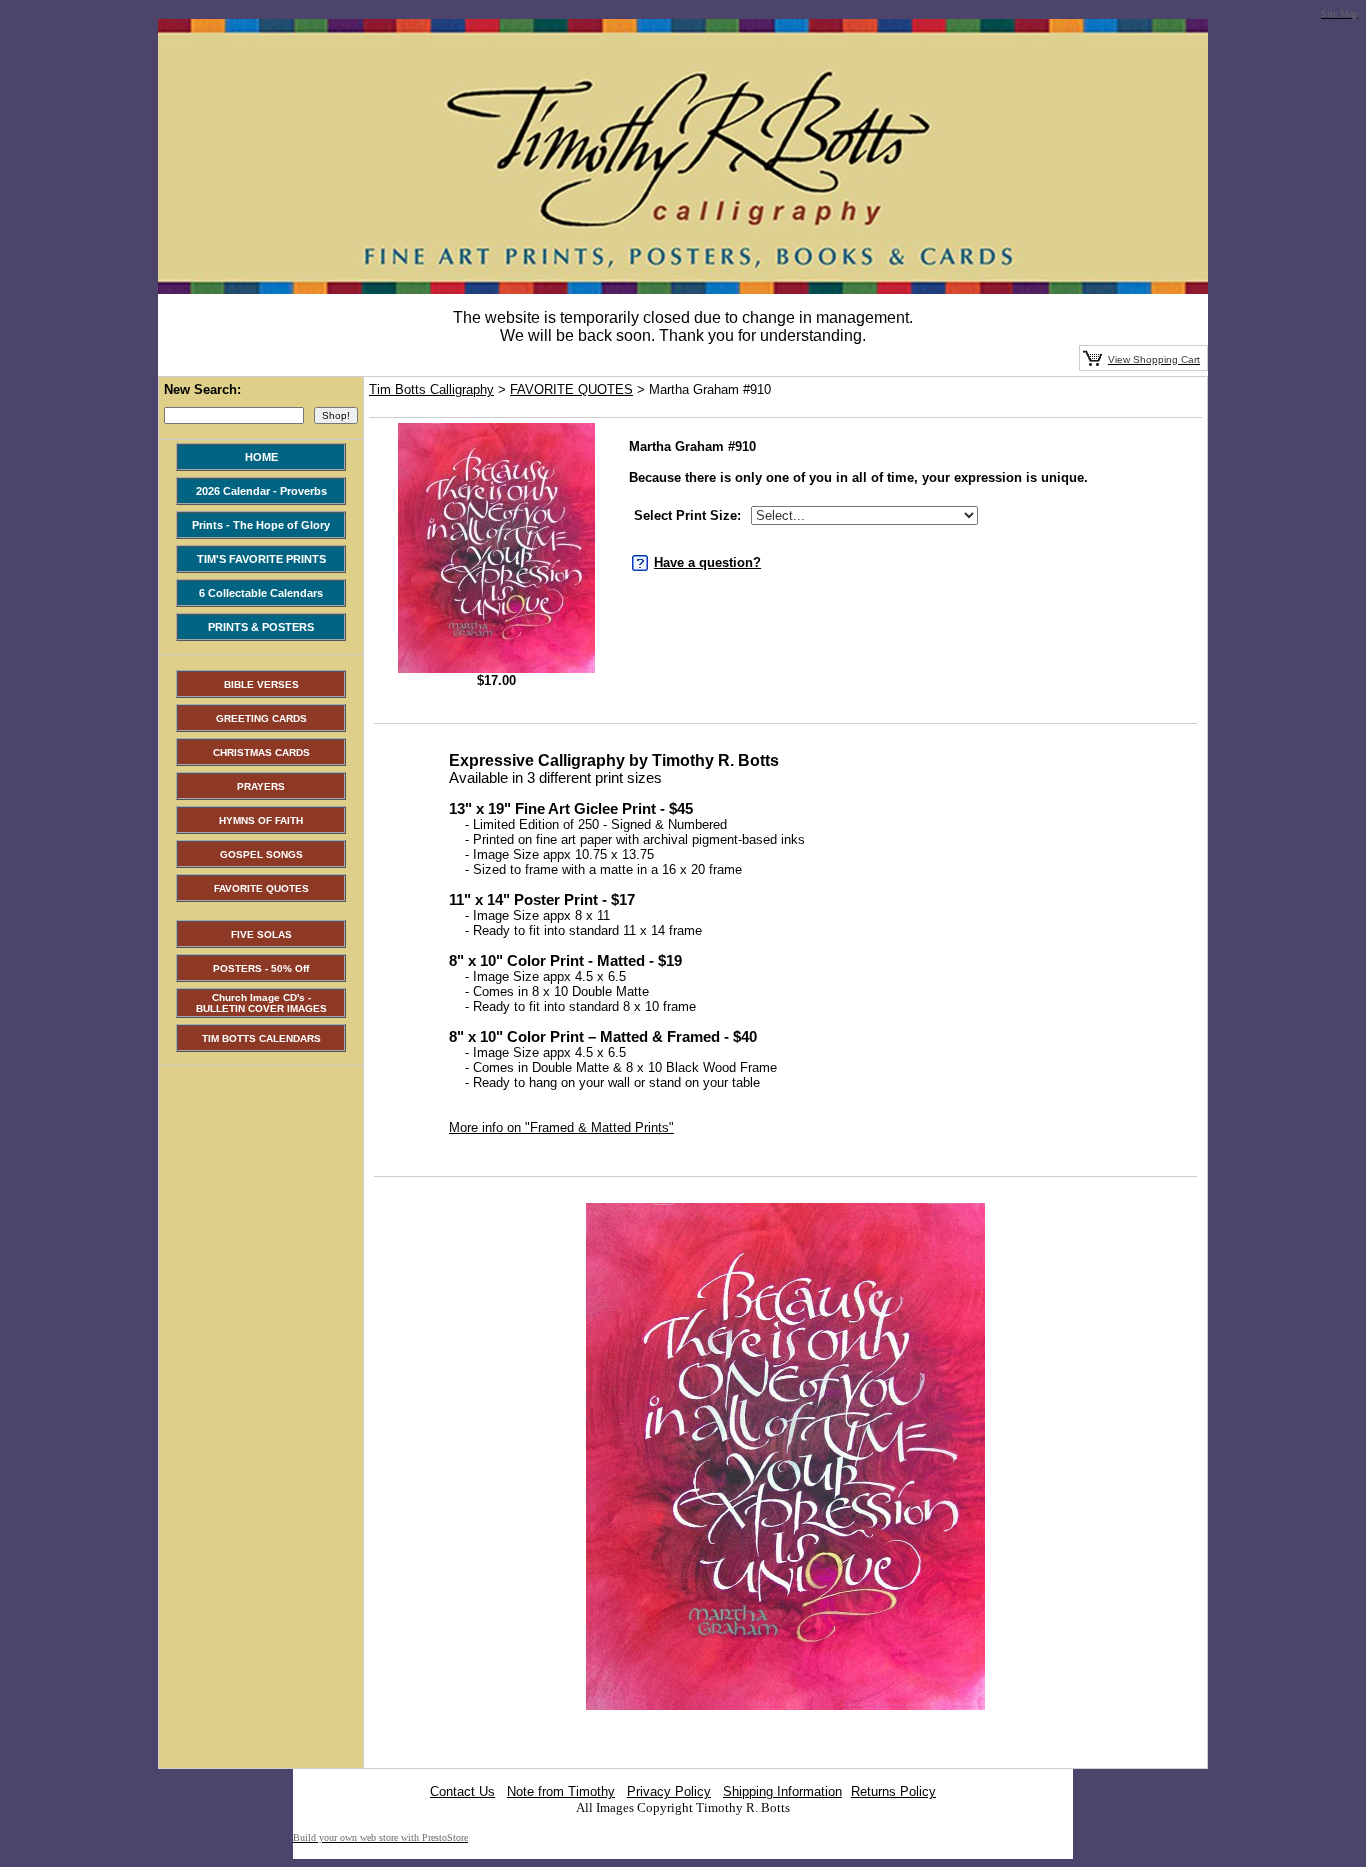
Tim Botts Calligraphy (431, 389)
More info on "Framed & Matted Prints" (561, 1127)
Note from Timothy (561, 1791)
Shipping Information (782, 1791)
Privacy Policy (669, 1791)
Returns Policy (893, 1791)
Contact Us (462, 1791)
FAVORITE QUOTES (571, 389)
